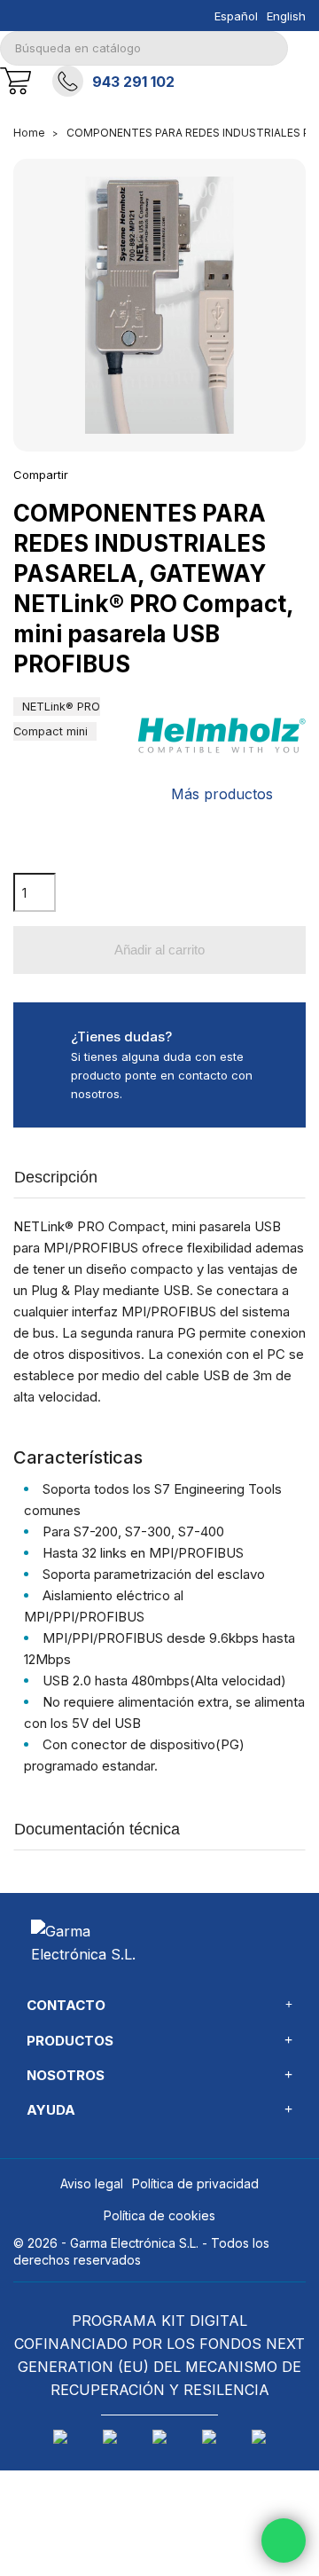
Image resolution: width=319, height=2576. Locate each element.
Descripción (56, 1177)
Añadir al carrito (159, 950)
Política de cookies (159, 2215)
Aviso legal (92, 2183)
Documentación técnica (97, 1829)
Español (236, 16)
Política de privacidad (195, 2183)
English (286, 16)
